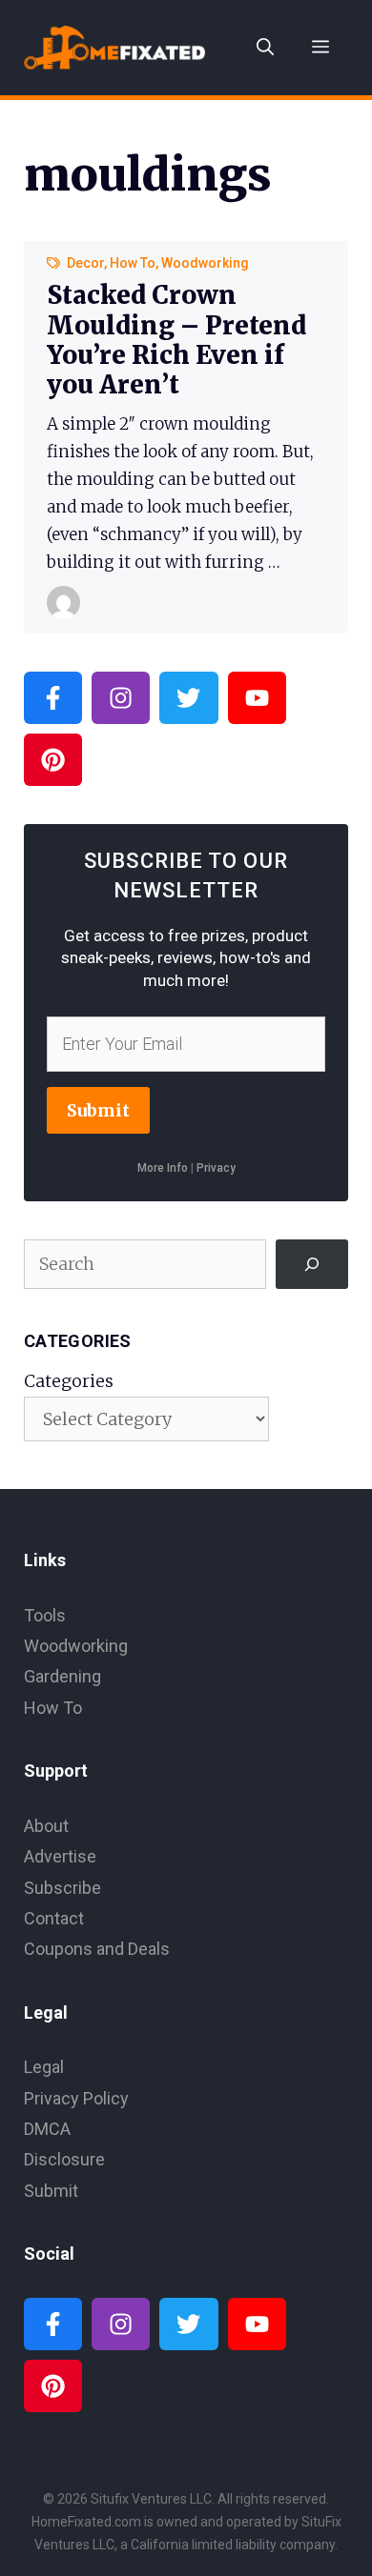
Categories (69, 1381)
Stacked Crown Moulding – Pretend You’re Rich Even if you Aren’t (176, 340)
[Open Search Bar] (265, 48)
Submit (98, 1110)
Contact (54, 1918)
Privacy (216, 1168)
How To (133, 263)
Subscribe (62, 1888)
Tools (45, 1615)
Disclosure (64, 2159)
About (46, 1826)
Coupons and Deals (97, 1949)
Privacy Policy (76, 2098)
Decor (85, 263)
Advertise (60, 1856)
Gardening (62, 1676)
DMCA (47, 2129)
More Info (163, 1168)
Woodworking (205, 263)
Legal (44, 2067)
